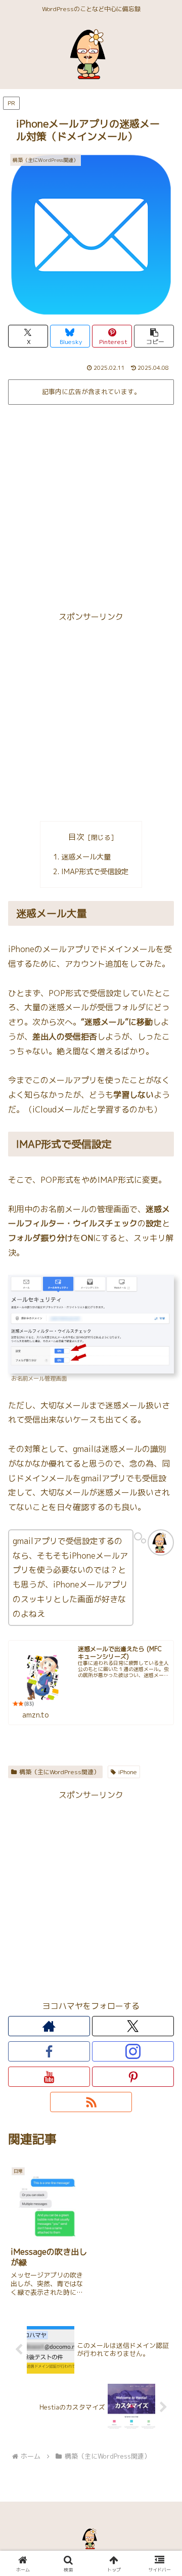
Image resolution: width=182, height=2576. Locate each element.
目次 (76, 837)
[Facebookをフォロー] (49, 2051)
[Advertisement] (91, 504)
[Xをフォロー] (133, 2026)
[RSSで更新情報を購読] (91, 2102)
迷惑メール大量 (86, 857)
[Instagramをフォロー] (133, 2051)
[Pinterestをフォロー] (133, 2077)
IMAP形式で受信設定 (95, 872)
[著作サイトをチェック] (49, 2026)
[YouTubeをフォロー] (49, 2077)
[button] (154, 336)
